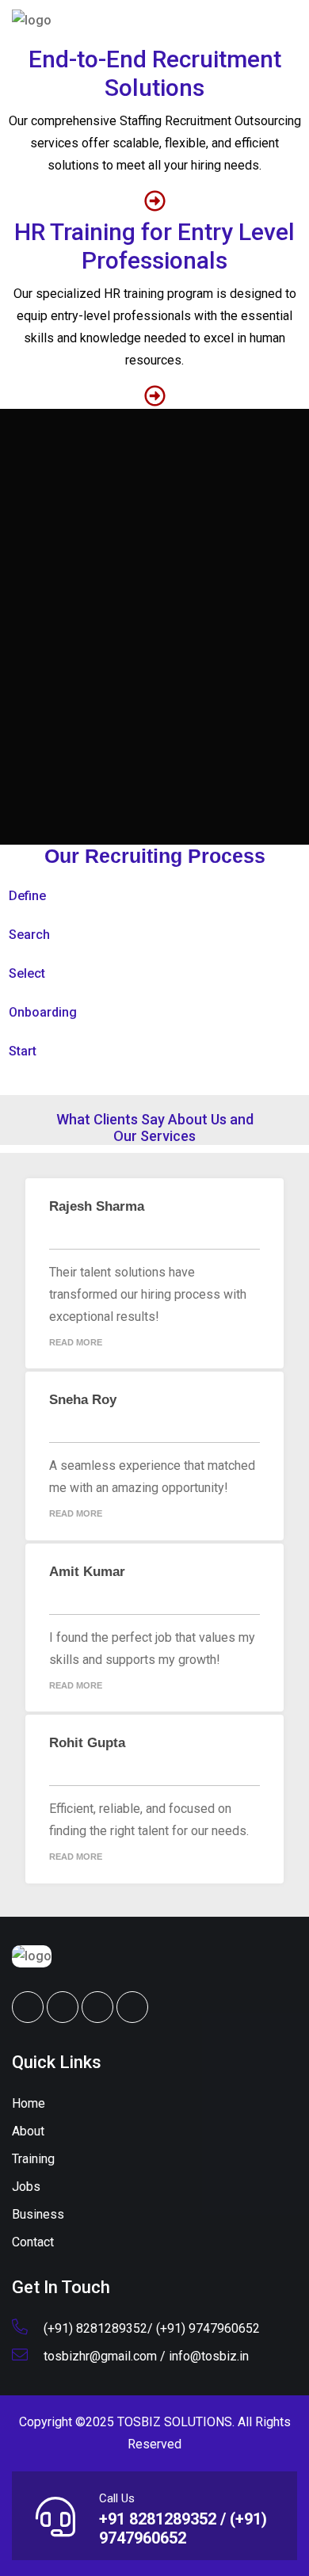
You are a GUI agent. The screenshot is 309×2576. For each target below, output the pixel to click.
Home (29, 2103)
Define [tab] (27, 896)
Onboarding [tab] (43, 1012)
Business (38, 2214)
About (28, 2131)
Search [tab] (29, 935)
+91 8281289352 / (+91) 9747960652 (183, 2528)
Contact (33, 2242)
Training (33, 2159)
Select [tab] (27, 973)
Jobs (26, 2187)
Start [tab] (23, 1051)
